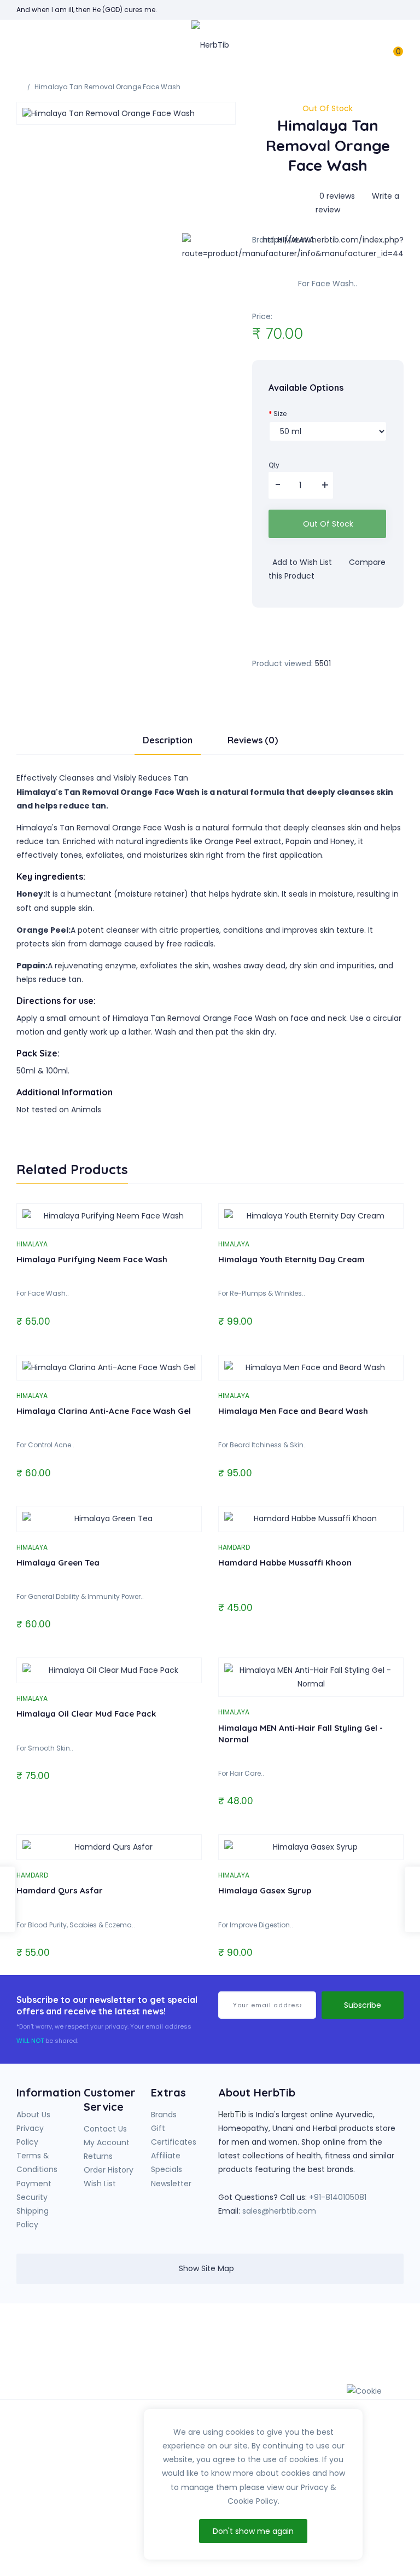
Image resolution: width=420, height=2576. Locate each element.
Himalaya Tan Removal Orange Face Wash (107, 87)
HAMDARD (234, 1547)
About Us (33, 2115)
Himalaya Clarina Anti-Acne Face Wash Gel (104, 1411)
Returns (98, 2156)
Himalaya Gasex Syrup (265, 1890)
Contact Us (105, 2129)
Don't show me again (253, 2531)
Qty (274, 465)
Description (168, 740)
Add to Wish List (301, 562)
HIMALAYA (32, 1244)
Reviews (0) (253, 740)
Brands (164, 2115)
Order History (109, 2170)
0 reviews (337, 196)
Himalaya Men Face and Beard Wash (293, 1411)
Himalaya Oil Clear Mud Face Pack (86, 1714)
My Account (107, 2142)
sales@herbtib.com (279, 2211)
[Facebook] (295, 2341)
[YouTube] (318, 2341)
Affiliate (166, 2156)
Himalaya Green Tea (58, 1563)
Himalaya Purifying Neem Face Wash (92, 1259)
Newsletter (171, 2184)
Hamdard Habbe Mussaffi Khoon (285, 1563)
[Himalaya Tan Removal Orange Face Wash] (126, 113)
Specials (167, 2169)
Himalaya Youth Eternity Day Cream (291, 1259)
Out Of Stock (328, 524)
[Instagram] (340, 2341)
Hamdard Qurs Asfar (60, 1890)
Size (280, 414)
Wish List (100, 2184)
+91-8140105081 (338, 2197)
